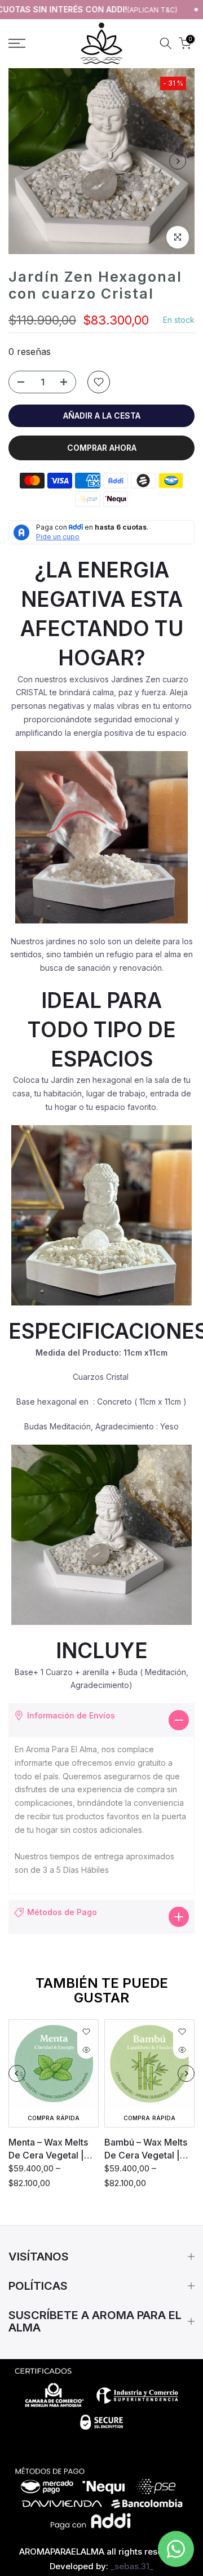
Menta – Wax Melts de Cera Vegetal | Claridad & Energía (48, 2149)
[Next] (178, 161)
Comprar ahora (102, 448)
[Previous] (25, 161)
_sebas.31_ (132, 2566)
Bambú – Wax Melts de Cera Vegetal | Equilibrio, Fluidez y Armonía (147, 2149)
